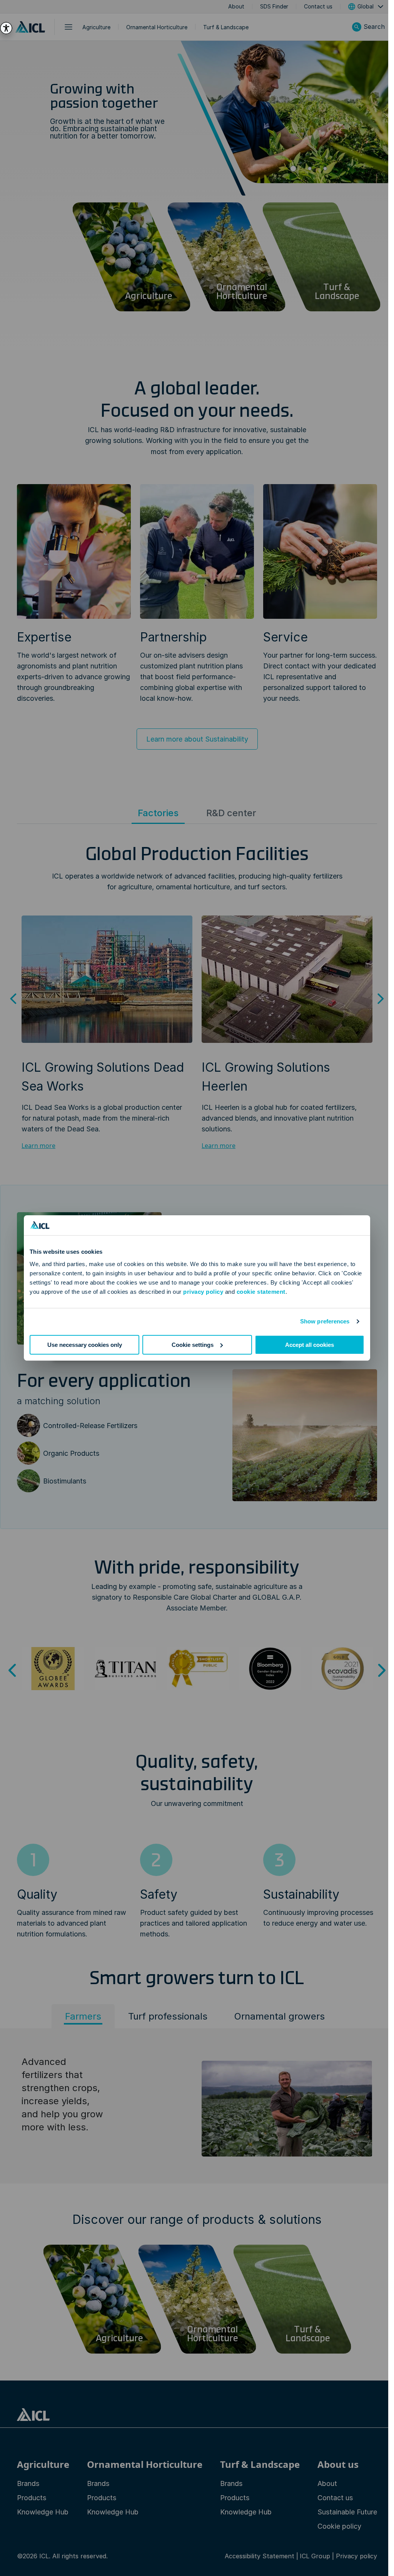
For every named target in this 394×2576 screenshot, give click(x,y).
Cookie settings (193, 1345)
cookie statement (261, 1292)
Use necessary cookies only (85, 1345)
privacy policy (203, 1292)
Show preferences (325, 1321)
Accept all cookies (310, 1345)
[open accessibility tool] (6, 28)
